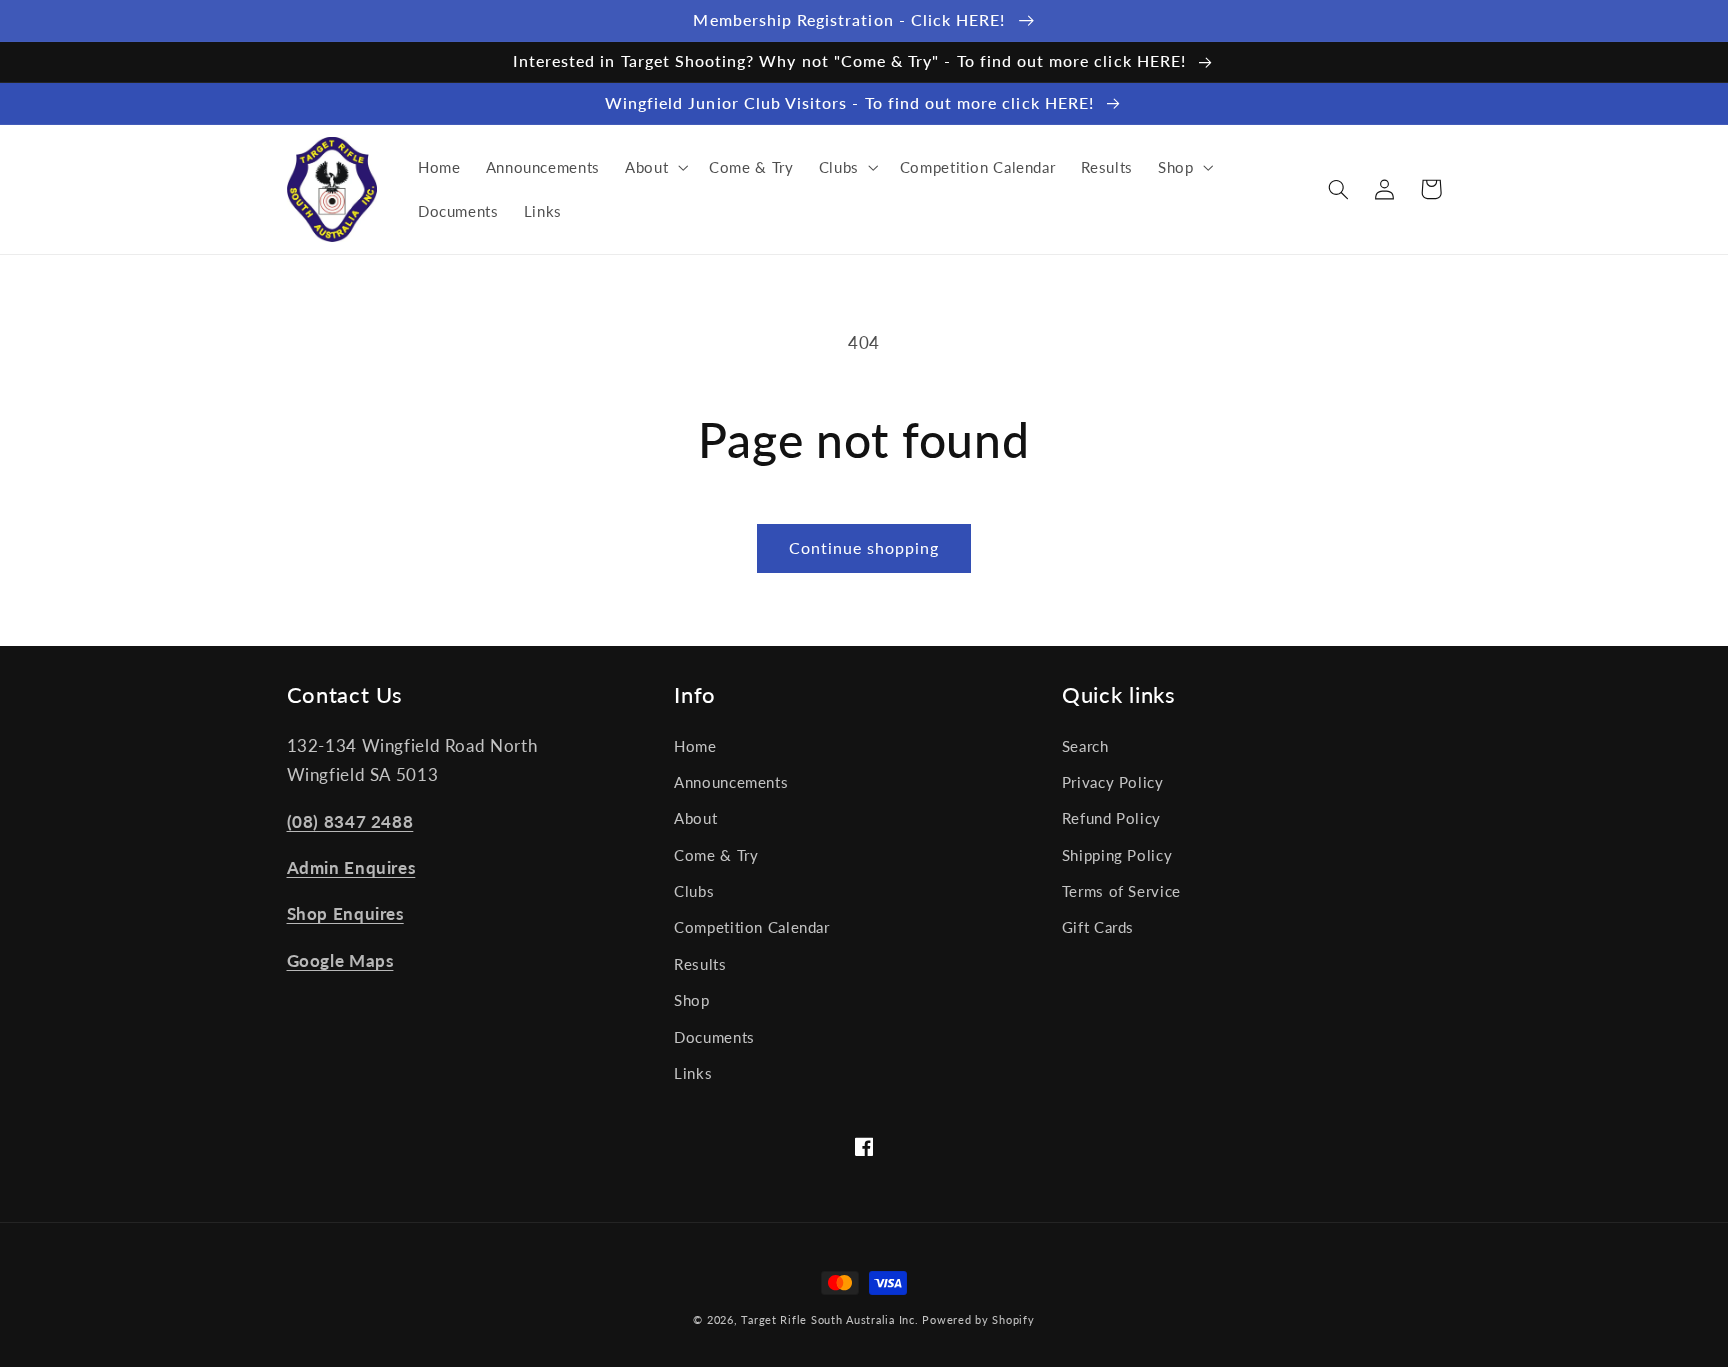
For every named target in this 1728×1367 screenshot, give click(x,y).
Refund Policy (1111, 818)
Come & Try (716, 855)
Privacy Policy (1113, 782)
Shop (692, 1000)
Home (695, 746)
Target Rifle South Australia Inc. (829, 1320)
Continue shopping (864, 547)
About (695, 818)
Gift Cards (1098, 927)
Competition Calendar (752, 927)
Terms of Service (1121, 891)
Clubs (694, 891)
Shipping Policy (1117, 855)
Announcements (731, 782)
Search (1085, 746)
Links (693, 1073)
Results (700, 964)
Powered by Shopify (978, 1320)
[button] (654, 167)
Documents (714, 1037)
